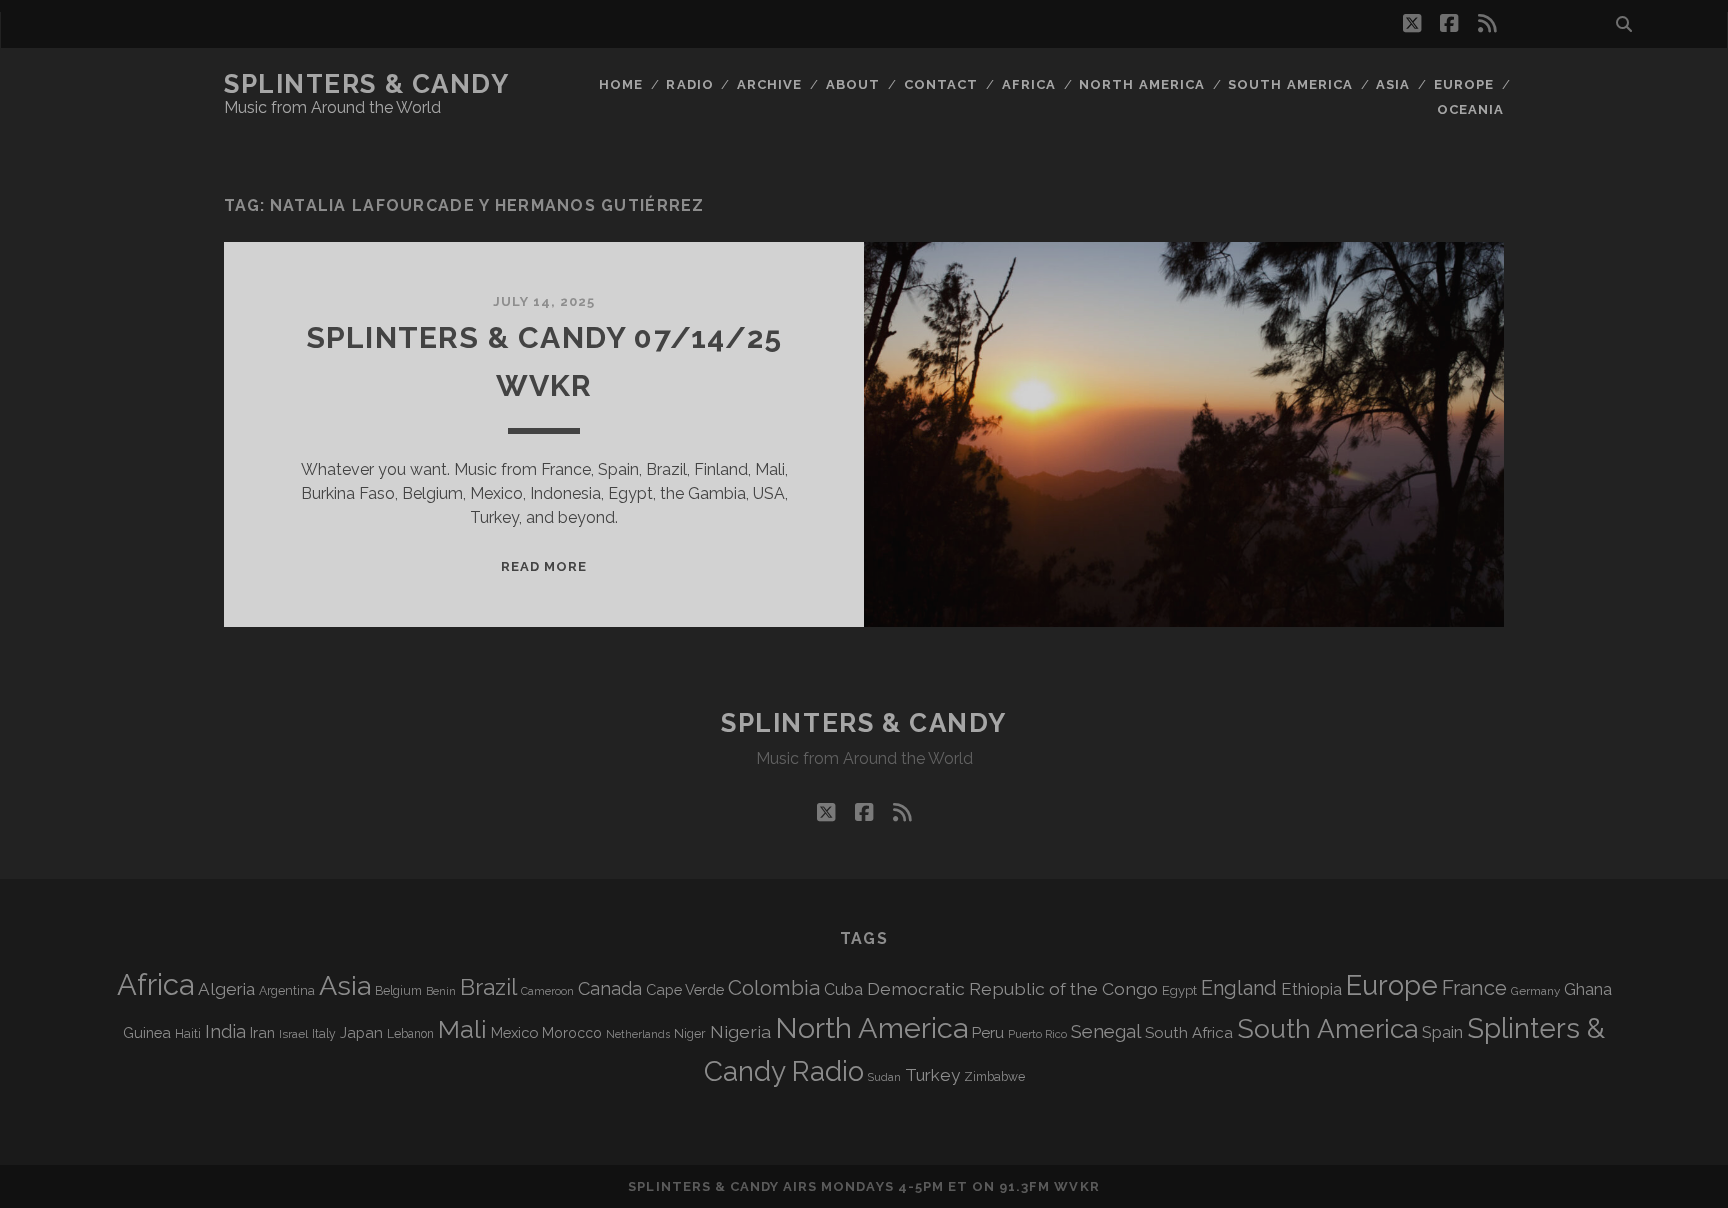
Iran (262, 1032)
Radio (689, 84)
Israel (293, 1034)
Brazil (488, 987)
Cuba (843, 989)
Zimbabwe (994, 1077)
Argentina (287, 991)
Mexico (514, 1032)
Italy (324, 1034)
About (853, 84)
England (1239, 988)
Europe (1464, 84)
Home (621, 84)
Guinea (147, 1032)
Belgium (398, 991)
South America (1290, 84)
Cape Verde (685, 989)
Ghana (1588, 989)
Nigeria (740, 1031)
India (225, 1031)
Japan (361, 1033)
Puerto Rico (1037, 1034)
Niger (690, 1033)
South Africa (1189, 1033)
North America (1142, 84)
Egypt (1179, 990)
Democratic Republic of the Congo (1012, 988)
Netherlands (638, 1034)
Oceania (1470, 109)
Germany (1535, 991)
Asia (1393, 84)
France (1474, 988)
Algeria (226, 989)
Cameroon (547, 991)
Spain (1442, 1032)
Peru (988, 1032)
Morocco (572, 1033)
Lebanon (410, 1034)
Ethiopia (1311, 989)
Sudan (884, 1077)
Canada (610, 988)
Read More (544, 566)
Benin (441, 991)
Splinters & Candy (367, 84)
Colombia (774, 988)
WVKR (1076, 1186)
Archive (769, 84)
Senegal (1106, 1031)
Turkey (932, 1075)
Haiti (188, 1033)
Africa (1029, 84)
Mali (462, 1029)
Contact (941, 84)
